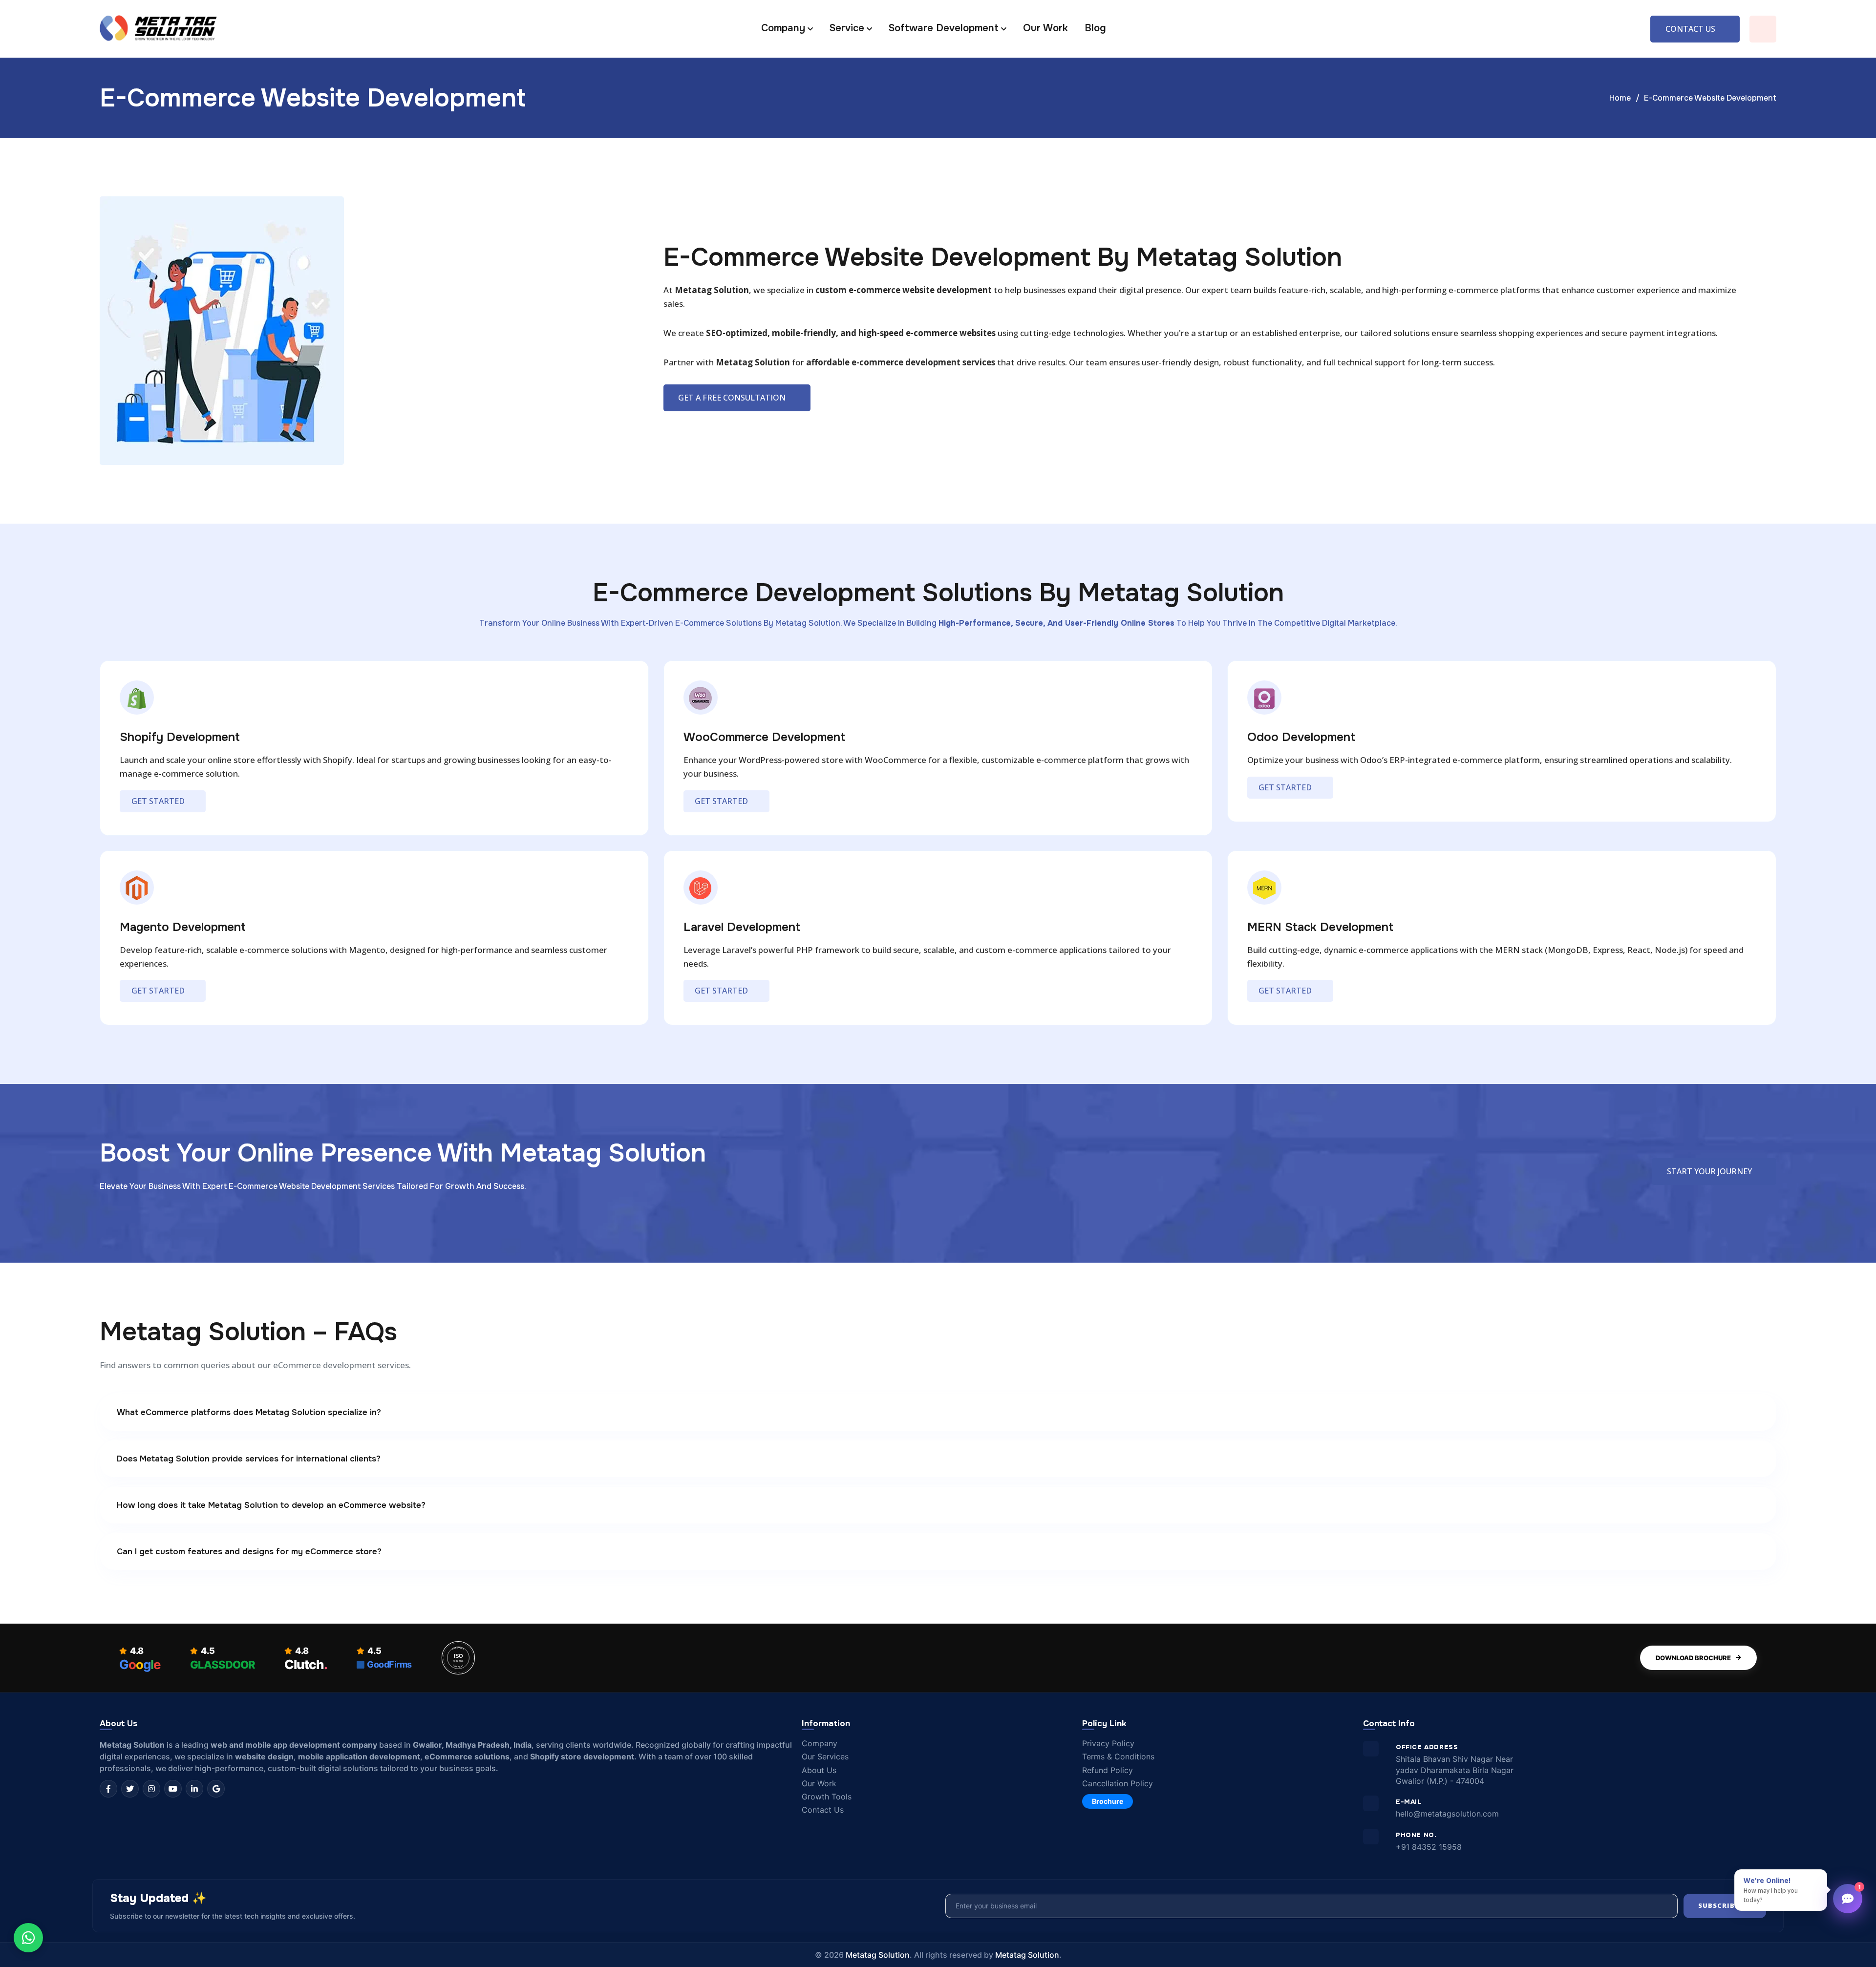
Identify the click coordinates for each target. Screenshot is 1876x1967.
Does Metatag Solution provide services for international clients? (249, 1459)
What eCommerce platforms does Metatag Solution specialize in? (249, 1412)
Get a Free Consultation (732, 398)
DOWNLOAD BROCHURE (1693, 1658)
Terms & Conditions (1118, 1757)
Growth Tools (827, 1797)
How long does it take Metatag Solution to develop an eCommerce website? (271, 1505)
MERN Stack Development (1320, 927)
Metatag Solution (878, 1955)
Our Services (825, 1757)
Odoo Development (1301, 737)
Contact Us (1690, 29)
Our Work (1045, 28)
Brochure (1108, 1801)
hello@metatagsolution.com (1447, 1814)
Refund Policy (1108, 1770)
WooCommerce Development (764, 737)
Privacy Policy (1108, 1744)
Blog (1095, 28)
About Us (819, 1770)
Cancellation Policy (1118, 1784)
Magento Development (183, 927)
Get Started (158, 801)
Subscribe (1719, 1905)
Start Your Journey (1709, 1171)
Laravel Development (742, 927)
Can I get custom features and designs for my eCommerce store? (249, 1552)
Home (1620, 98)
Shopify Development (180, 737)
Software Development (944, 28)
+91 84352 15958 (1429, 1847)
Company (820, 1744)
